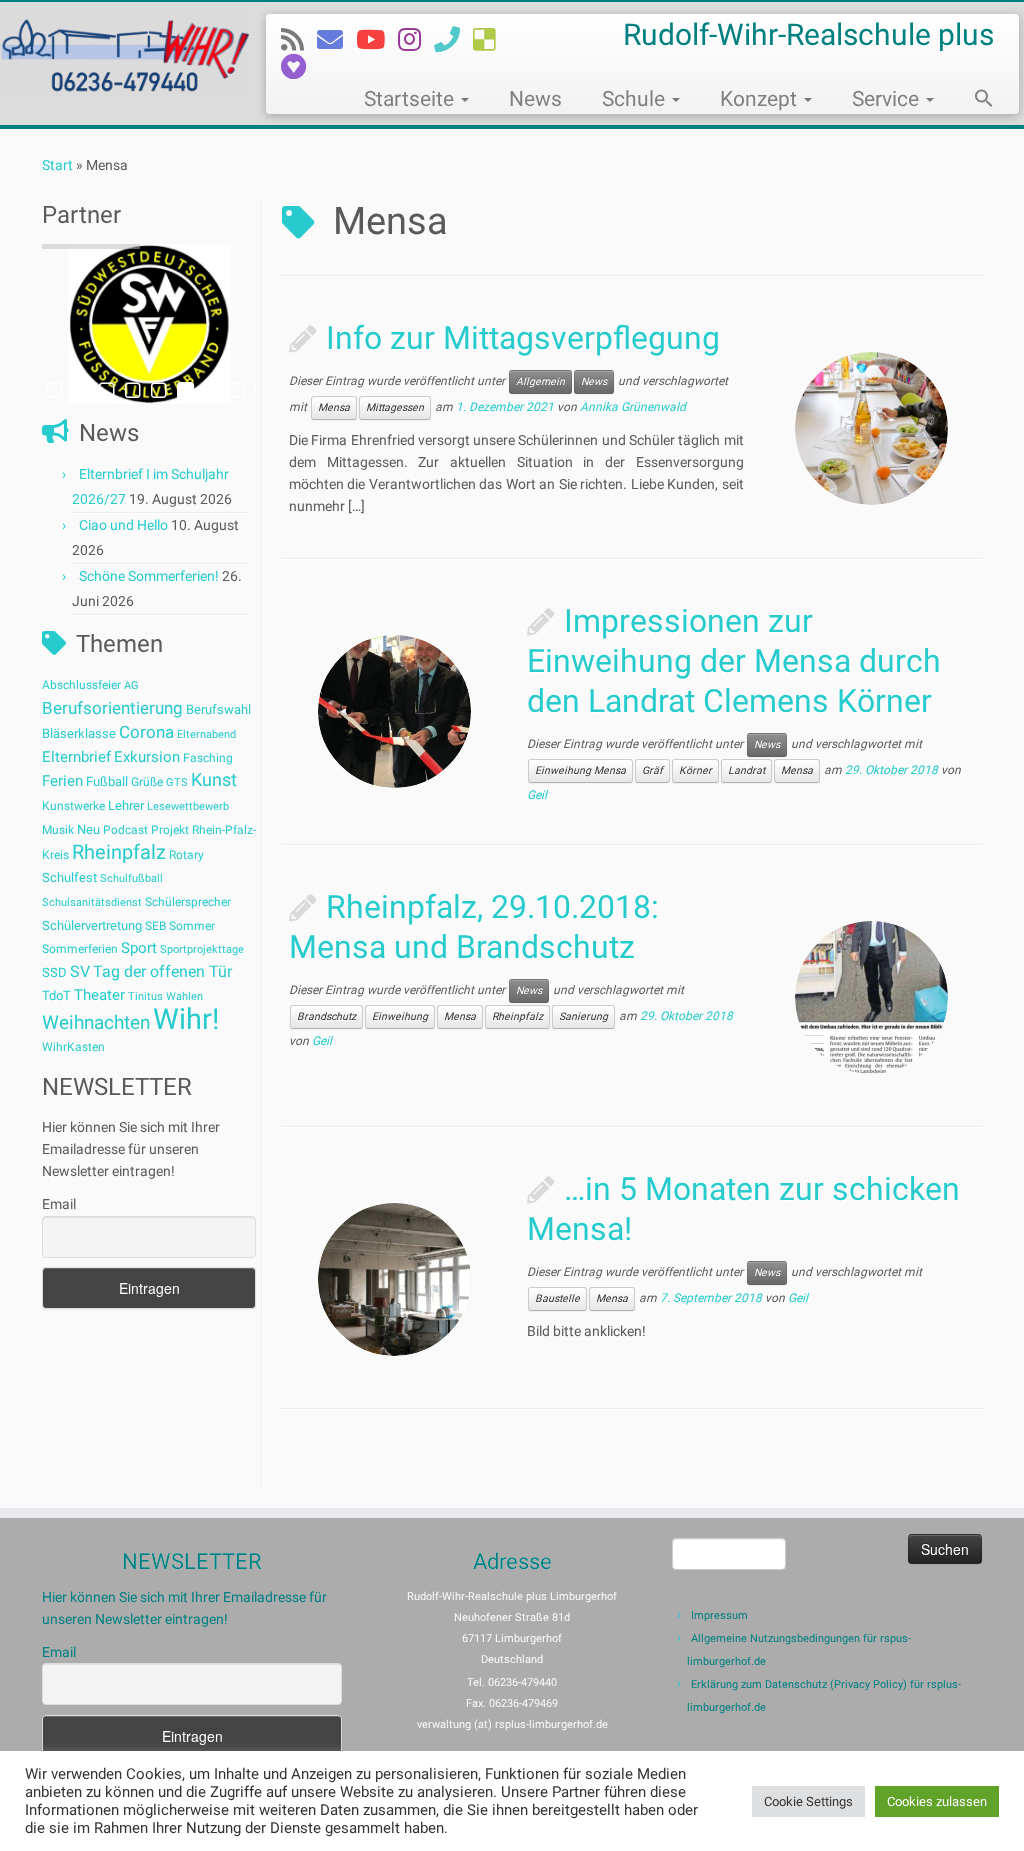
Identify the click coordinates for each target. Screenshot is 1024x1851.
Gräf (652, 770)
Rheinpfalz (119, 852)
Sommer (192, 926)
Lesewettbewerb (188, 806)
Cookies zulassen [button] (937, 1801)
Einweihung (400, 1016)
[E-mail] (336, 40)
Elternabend (206, 734)
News (535, 99)
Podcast (125, 830)
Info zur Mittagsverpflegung (523, 338)
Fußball (107, 781)
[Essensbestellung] (491, 40)
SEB (155, 926)
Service (888, 99)
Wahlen (184, 996)
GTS (177, 782)
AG (131, 685)
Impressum (719, 1615)
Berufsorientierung (112, 708)
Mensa (334, 407)
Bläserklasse (79, 733)
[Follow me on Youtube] (377, 40)
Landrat (746, 770)
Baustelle (557, 1298)
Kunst (214, 780)
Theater (99, 995)
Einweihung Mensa (580, 770)
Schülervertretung (92, 925)
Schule (636, 99)
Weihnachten (96, 1022)
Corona (146, 732)
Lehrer (126, 805)
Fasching (208, 758)
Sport (139, 948)
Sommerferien (80, 949)
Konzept (761, 99)
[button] (974, 101)
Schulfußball (131, 878)
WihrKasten (73, 1047)
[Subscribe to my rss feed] (299, 40)
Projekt (170, 830)
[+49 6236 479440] (453, 40)
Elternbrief (76, 757)
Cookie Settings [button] (808, 1801)
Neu (88, 829)
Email (59, 1204)
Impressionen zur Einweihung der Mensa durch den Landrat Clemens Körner (734, 661)
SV (80, 971)
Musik (58, 830)
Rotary (186, 855)
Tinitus (145, 996)
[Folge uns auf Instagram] (416, 40)
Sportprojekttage (202, 949)
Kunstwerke (73, 806)
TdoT (56, 995)
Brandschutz (326, 1016)
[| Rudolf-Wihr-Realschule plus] (120, 54)
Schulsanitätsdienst (92, 902)
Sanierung (583, 1016)
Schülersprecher (188, 902)
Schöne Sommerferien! (149, 576)
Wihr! (186, 1019)
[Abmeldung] (300, 67)
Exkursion (147, 757)
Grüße (147, 782)
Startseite (411, 99)
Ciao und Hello (123, 525)
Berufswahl (218, 709)
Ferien (62, 781)
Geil (537, 795)
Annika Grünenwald (633, 407)
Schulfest (69, 877)
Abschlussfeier (81, 685)
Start (57, 165)
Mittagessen (395, 407)
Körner (695, 770)
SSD (54, 972)
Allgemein (540, 381)
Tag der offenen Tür (162, 971)
